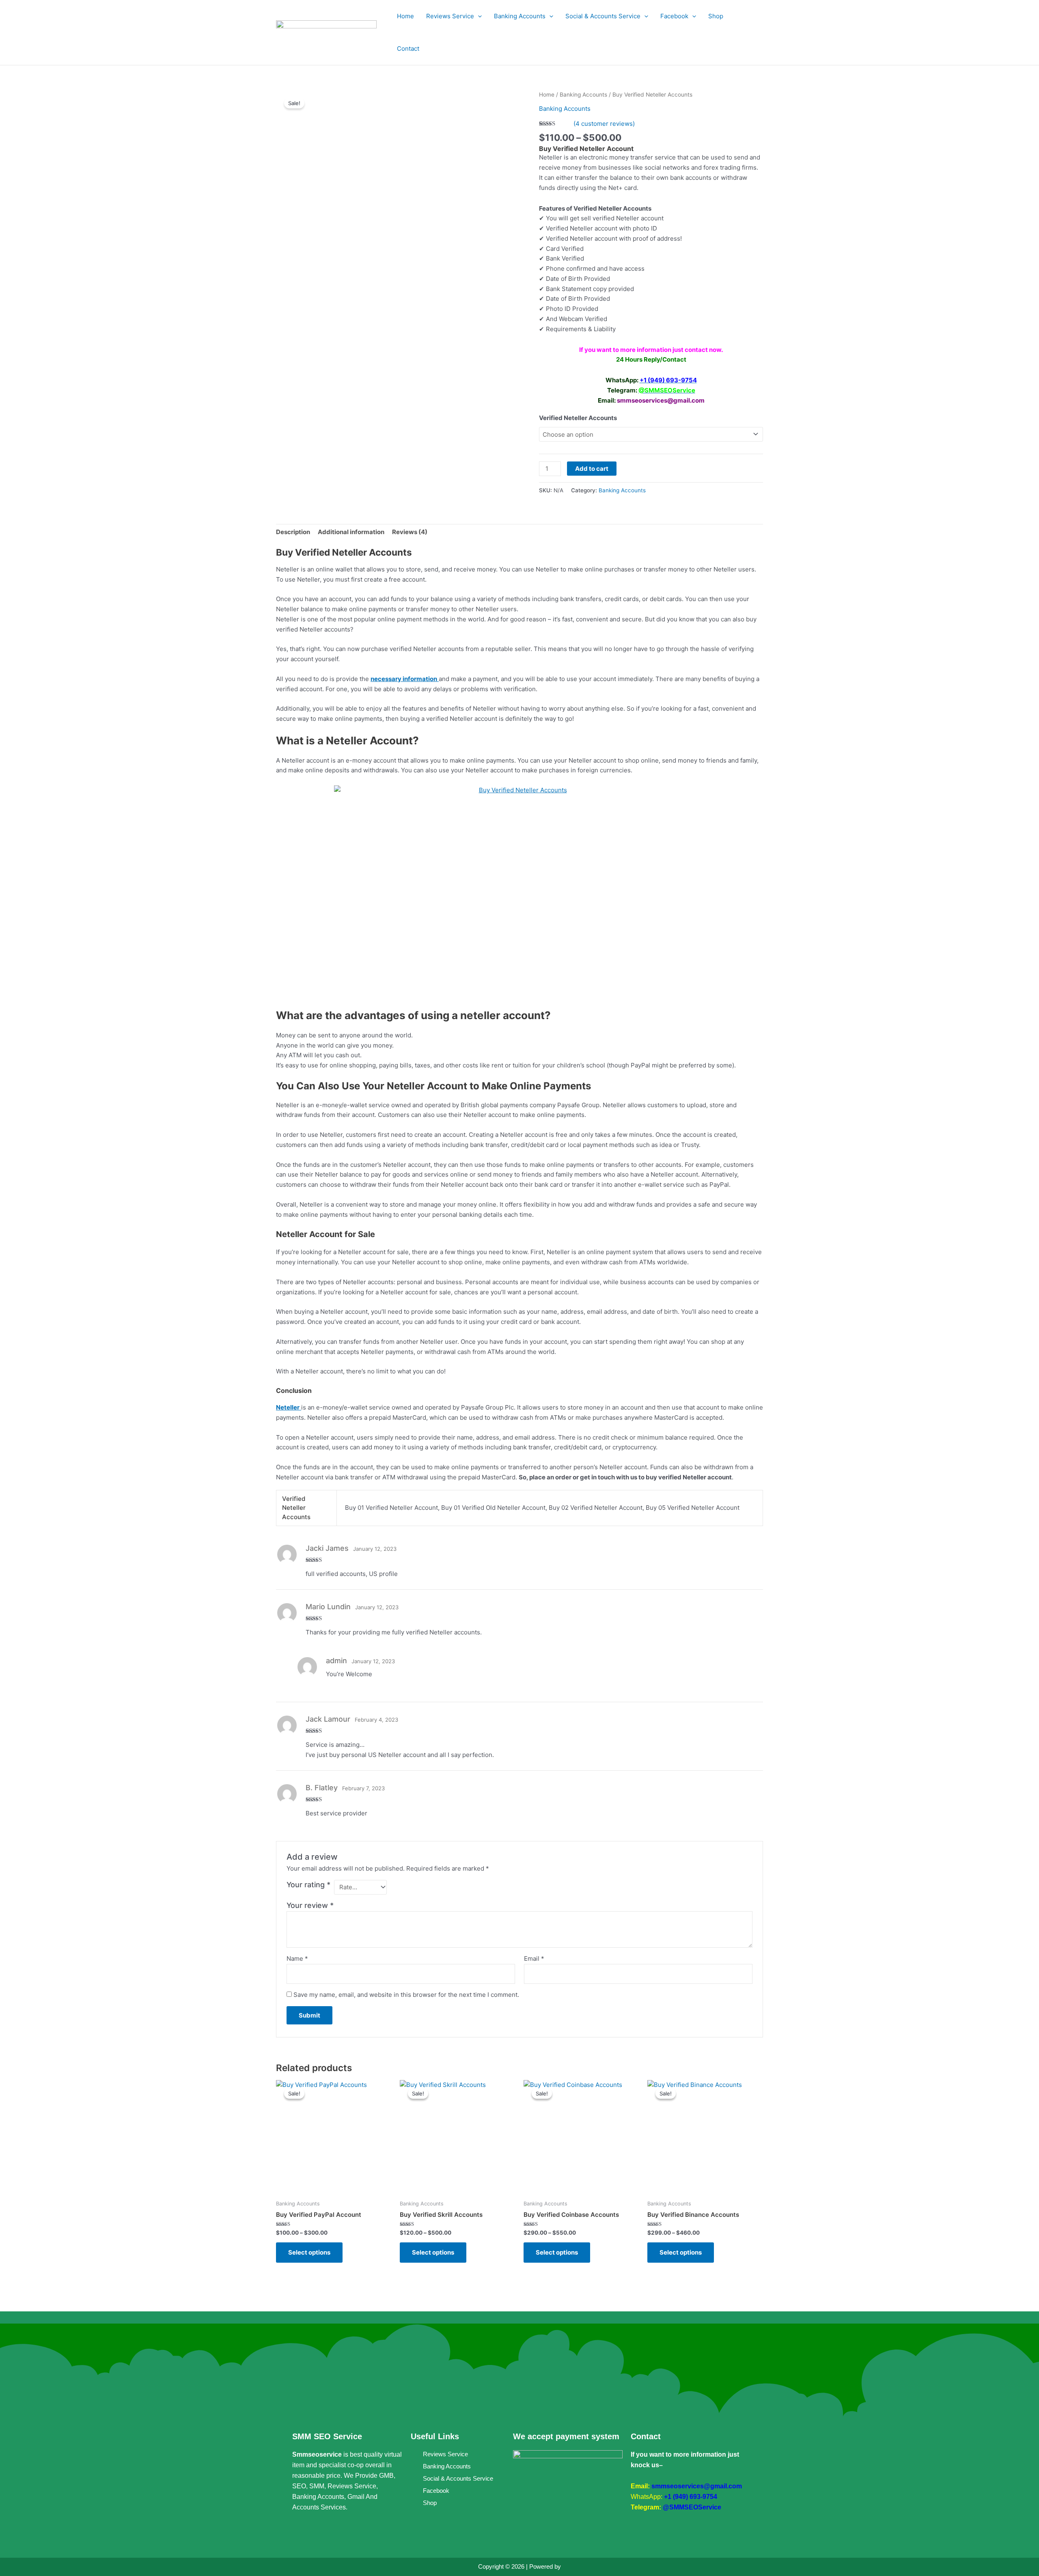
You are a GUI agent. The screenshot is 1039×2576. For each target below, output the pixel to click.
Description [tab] (293, 532)
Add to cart (592, 469)
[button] (478, 16)
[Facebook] (298, 2533)
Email (534, 1958)
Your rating (308, 1885)
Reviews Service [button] (450, 16)
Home (405, 16)
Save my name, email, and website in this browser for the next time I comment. (406, 1995)
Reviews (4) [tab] (410, 532)
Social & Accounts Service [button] (603, 16)
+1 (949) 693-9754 (691, 2497)
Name (297, 1958)
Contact (408, 49)
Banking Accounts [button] (520, 16)
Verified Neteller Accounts (578, 418)
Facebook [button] (674, 16)
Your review (310, 1905)
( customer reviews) (604, 124)
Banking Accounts (583, 95)
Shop (716, 16)
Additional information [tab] (351, 532)
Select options (309, 2252)
